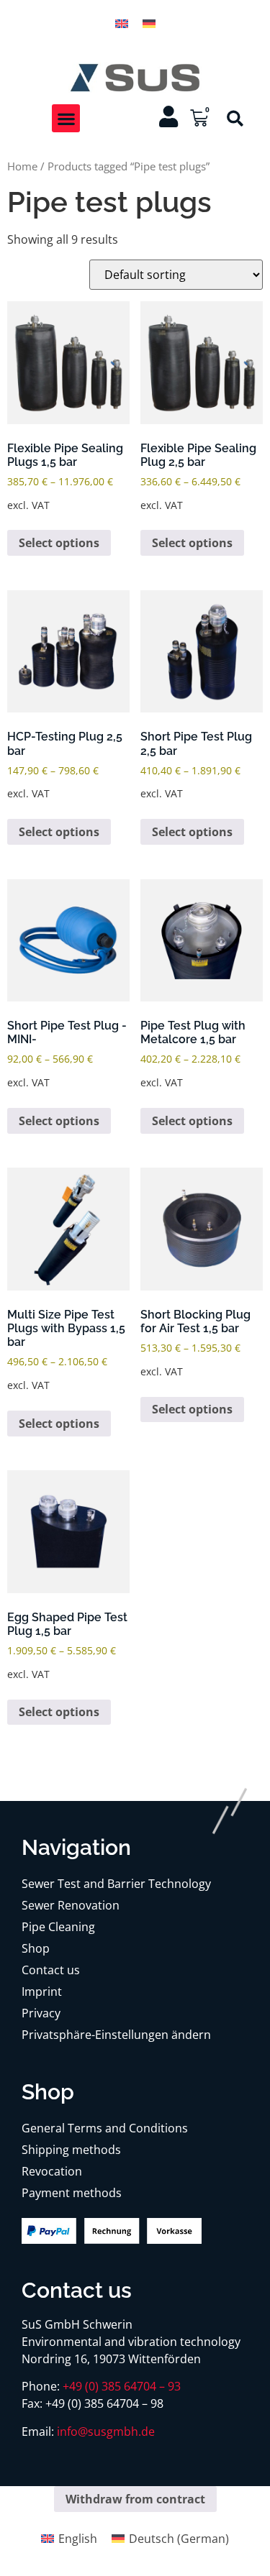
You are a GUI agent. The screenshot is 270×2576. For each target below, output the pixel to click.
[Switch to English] (122, 23)
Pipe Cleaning (58, 1927)
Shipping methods (71, 2150)
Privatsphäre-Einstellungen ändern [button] (116, 2035)
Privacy (41, 2013)
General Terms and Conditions (105, 2128)
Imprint (42, 1991)
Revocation (52, 2171)
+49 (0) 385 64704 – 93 (122, 2386)
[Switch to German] (149, 23)
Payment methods (72, 2193)
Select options (59, 543)
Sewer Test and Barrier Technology (116, 1884)
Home (22, 166)
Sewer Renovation (71, 1905)
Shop (36, 1948)
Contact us (51, 1970)
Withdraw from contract (135, 2499)
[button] (66, 118)
